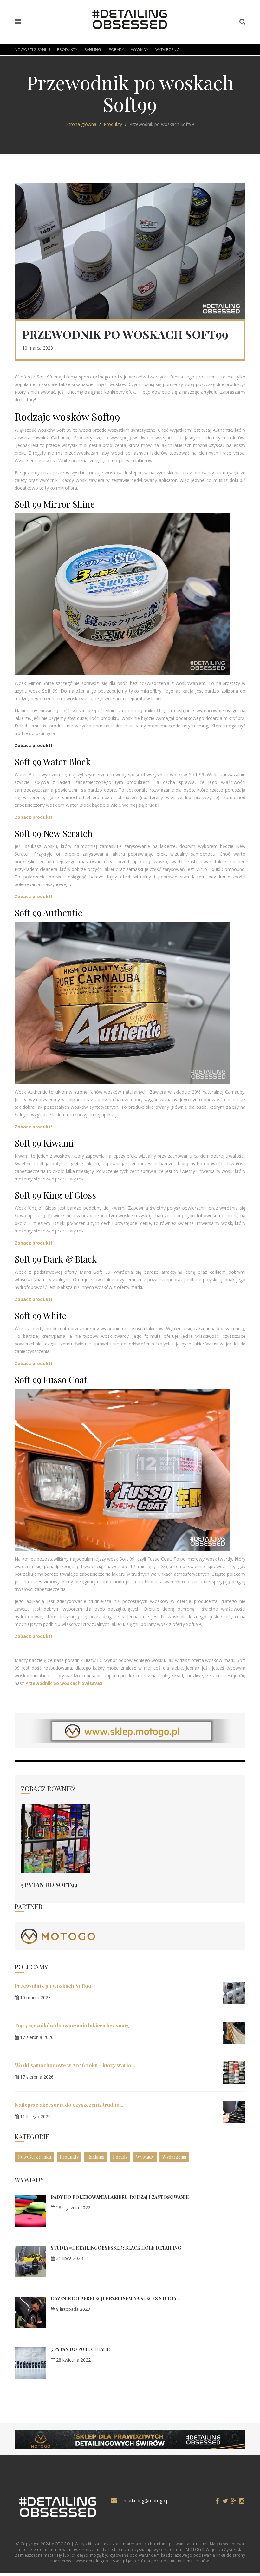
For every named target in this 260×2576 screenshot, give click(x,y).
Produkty (67, 50)
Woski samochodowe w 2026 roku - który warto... (75, 2065)
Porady (116, 50)
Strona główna (81, 124)
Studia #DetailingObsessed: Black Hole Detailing (116, 2248)
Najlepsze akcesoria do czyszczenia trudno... (69, 2105)
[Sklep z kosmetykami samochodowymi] (58, 1936)
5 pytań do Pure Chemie (80, 2349)
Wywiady (140, 50)
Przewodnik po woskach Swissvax (64, 1683)
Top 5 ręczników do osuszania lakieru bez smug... (74, 2025)
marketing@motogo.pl (147, 2501)
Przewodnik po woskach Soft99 (53, 1986)
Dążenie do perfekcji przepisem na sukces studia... (115, 2299)
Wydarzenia (167, 50)
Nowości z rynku (32, 50)
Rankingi (93, 50)
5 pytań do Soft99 (49, 1885)
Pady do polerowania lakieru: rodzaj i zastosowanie (120, 2197)
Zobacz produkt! (33, 1299)
